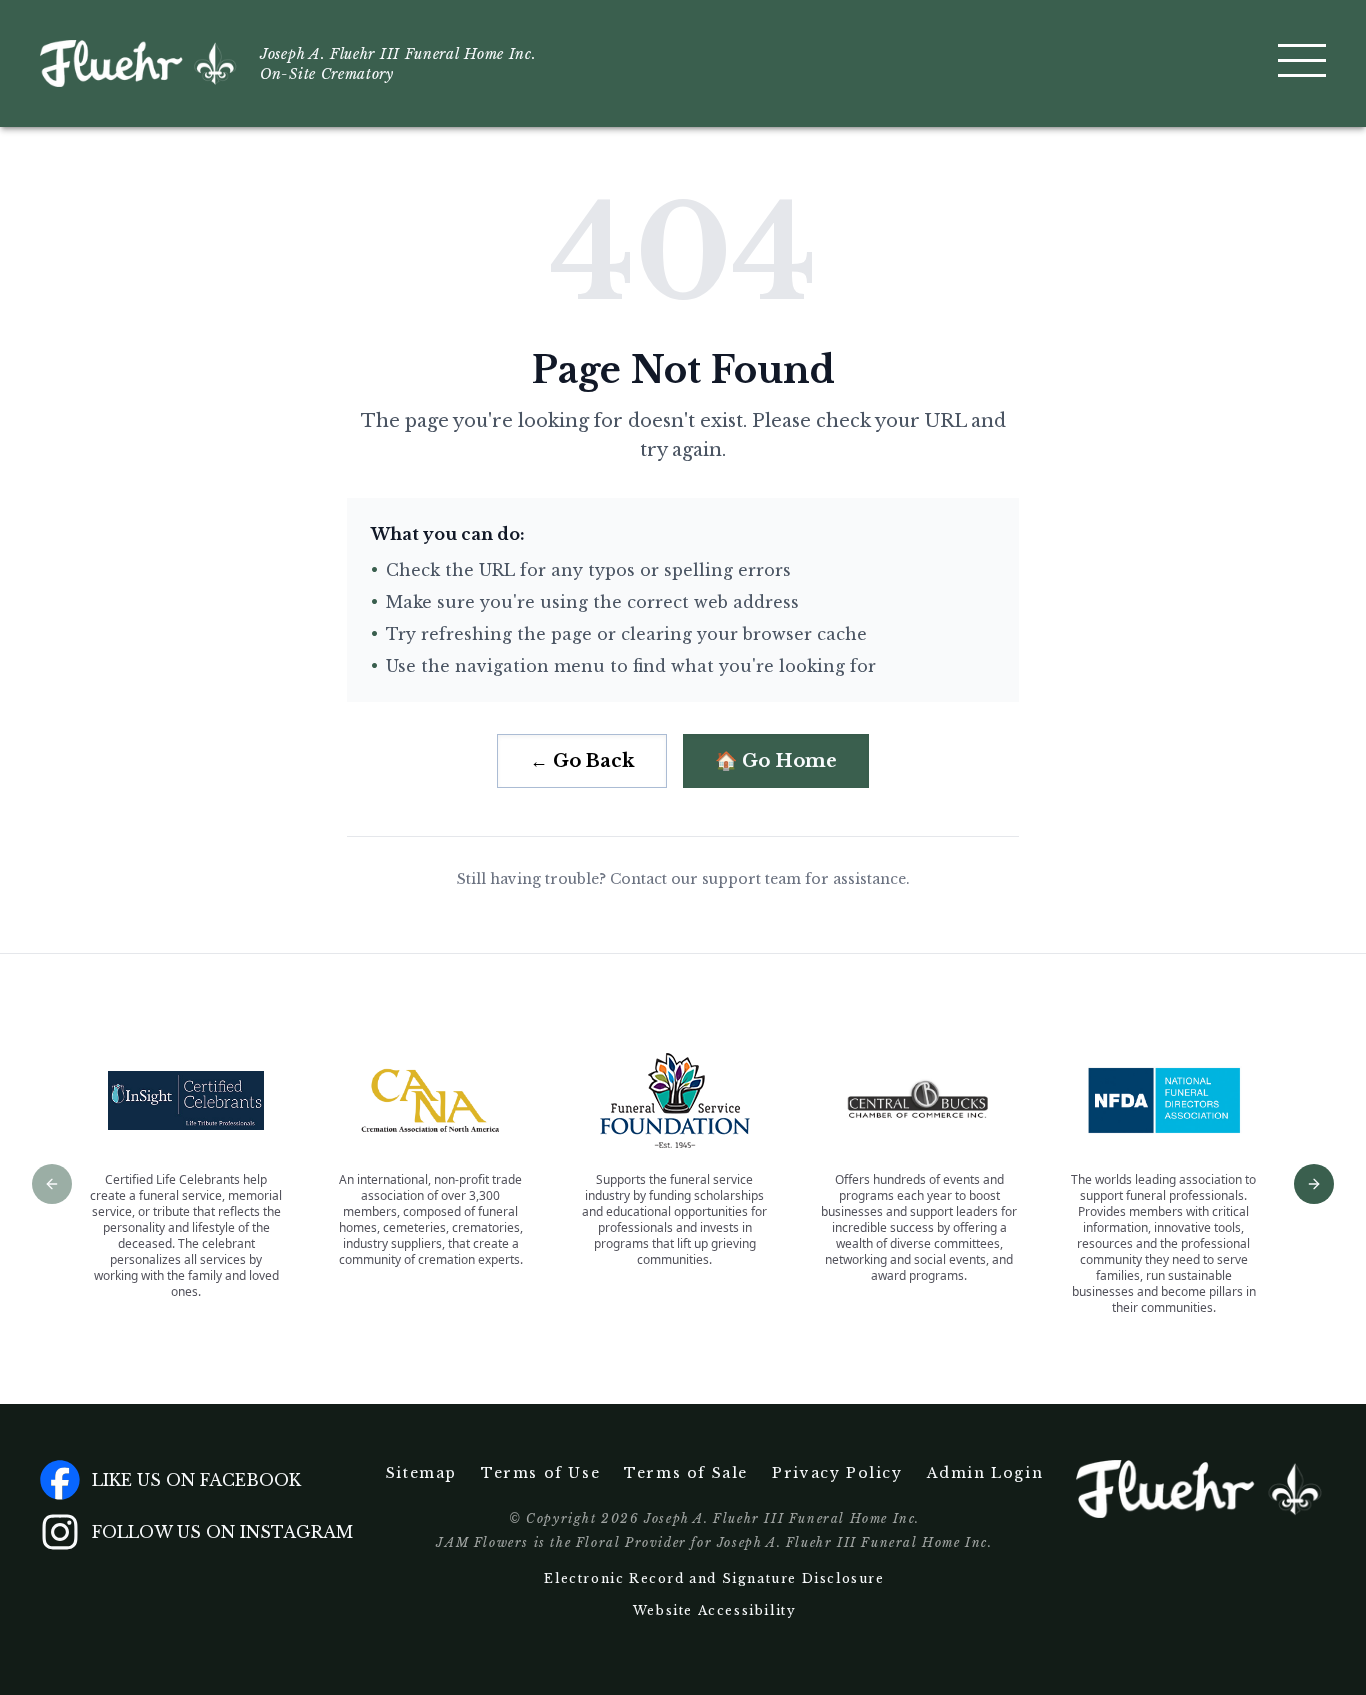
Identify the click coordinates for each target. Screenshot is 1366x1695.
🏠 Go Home (776, 761)
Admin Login (985, 1473)
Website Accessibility (715, 1610)
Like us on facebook (196, 1480)
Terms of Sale (686, 1473)
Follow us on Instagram (222, 1532)
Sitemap (421, 1473)
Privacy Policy (837, 1473)
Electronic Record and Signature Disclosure (714, 1578)
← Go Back (582, 761)
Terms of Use (540, 1473)
